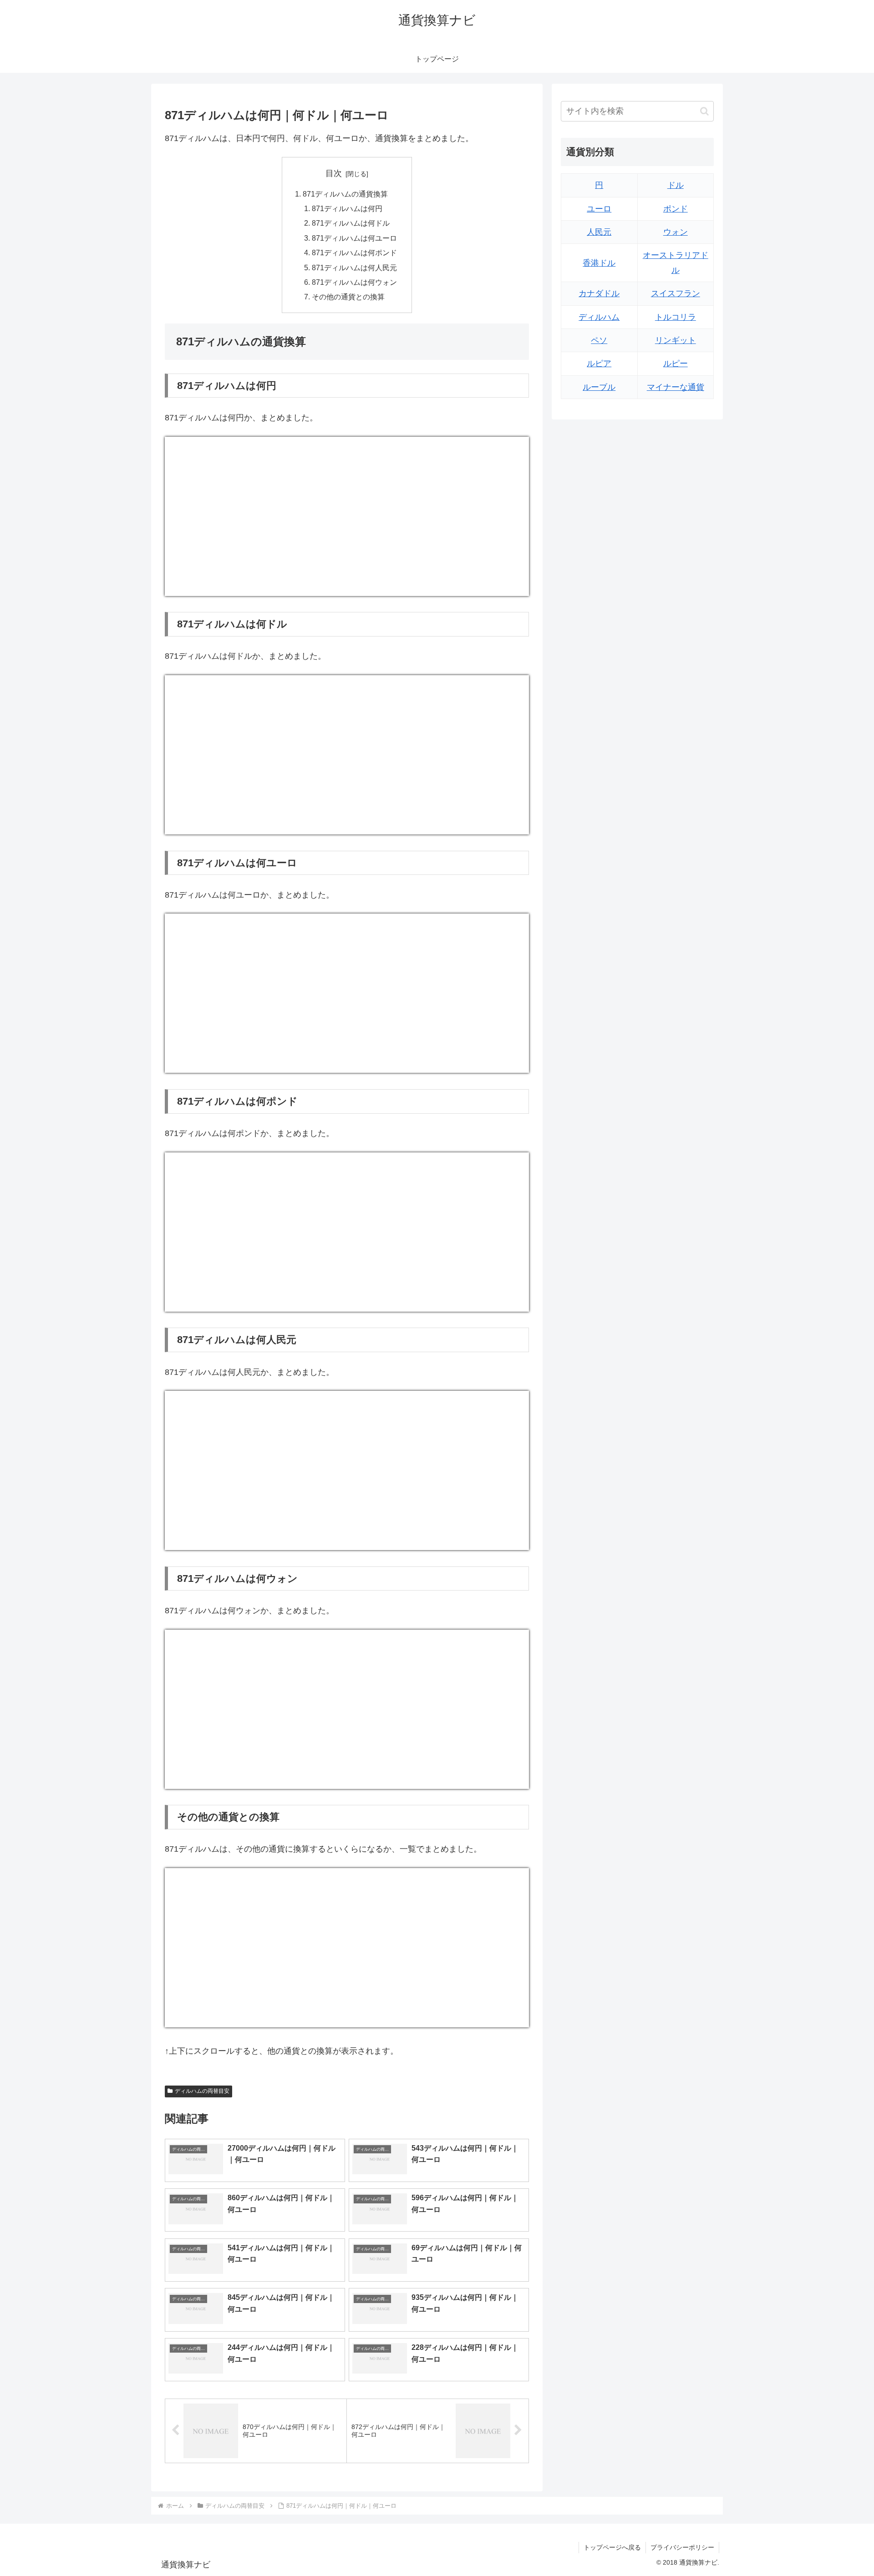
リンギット (676, 340)
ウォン (676, 232)
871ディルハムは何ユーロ (354, 238)
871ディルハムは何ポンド (354, 253)
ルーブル (599, 387)
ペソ (599, 340)
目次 (334, 173)
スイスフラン (676, 293)
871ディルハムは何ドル (351, 223)
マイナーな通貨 (676, 387)
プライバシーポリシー (682, 2547)
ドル (676, 185)
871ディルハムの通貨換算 (345, 194)
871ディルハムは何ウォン (354, 282)
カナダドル (599, 293)
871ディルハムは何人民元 (354, 268)
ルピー (676, 364)
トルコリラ (676, 317)
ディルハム (599, 317)
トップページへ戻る (612, 2547)
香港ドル (599, 263)
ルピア (599, 364)
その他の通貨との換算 (348, 297)
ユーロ (599, 209)
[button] (704, 111)
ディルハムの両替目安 (202, 2091)
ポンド (676, 209)
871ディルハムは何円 (347, 208)
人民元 (599, 232)
